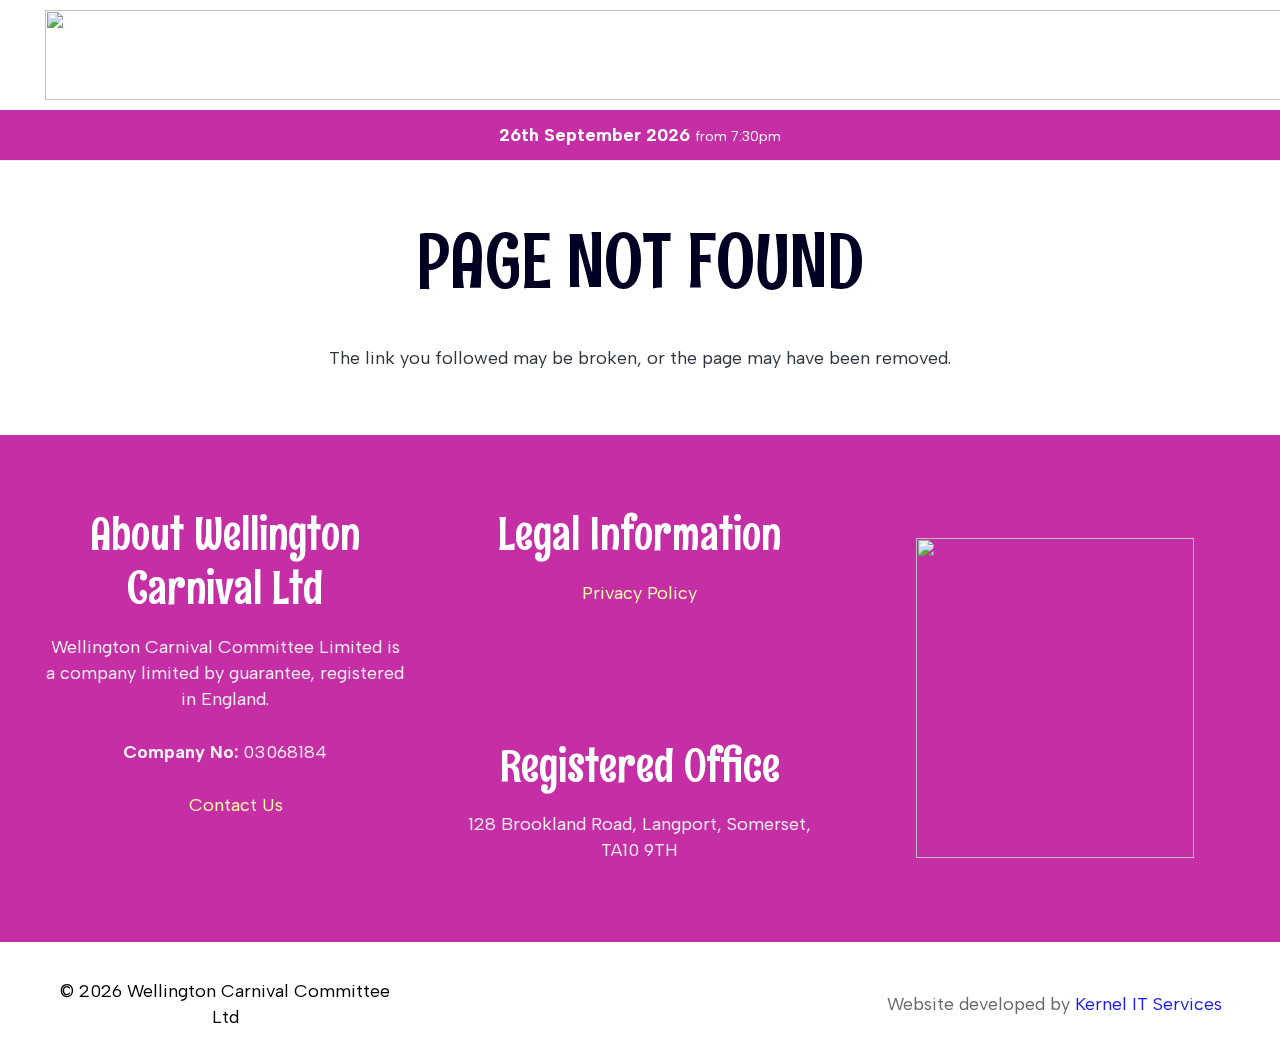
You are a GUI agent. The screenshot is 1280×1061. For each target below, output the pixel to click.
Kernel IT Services (1148, 1004)
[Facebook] (225, 857)
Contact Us (233, 805)
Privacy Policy (639, 593)
